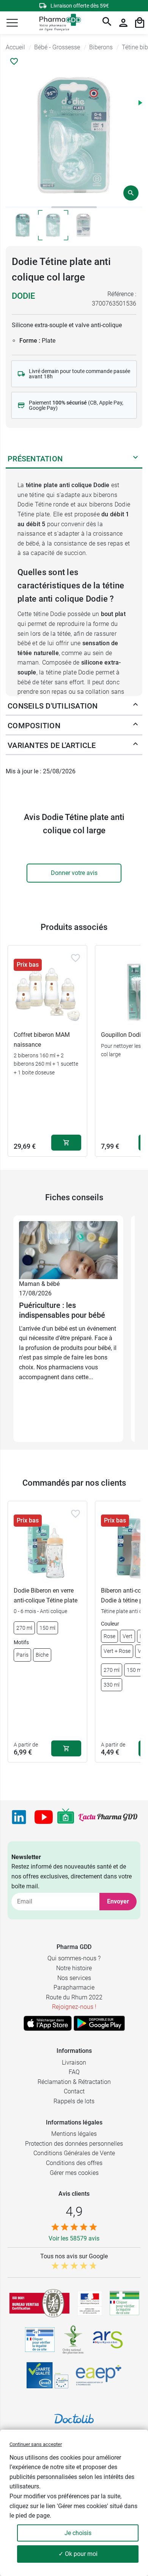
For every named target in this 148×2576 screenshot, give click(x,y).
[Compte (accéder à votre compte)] (123, 23)
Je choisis (78, 2533)
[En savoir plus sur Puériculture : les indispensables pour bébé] (68, 1250)
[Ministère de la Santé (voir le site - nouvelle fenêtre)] (90, 2303)
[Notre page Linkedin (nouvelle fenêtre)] (19, 1817)
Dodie (23, 296)
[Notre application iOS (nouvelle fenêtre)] (48, 2023)
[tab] (28, 207)
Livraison (74, 2063)
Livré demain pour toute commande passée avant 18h (80, 374)
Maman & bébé (39, 1284)
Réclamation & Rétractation (74, 2082)
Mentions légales (74, 2134)
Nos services (74, 1978)
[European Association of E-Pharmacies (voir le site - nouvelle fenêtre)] (99, 2375)
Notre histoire (74, 1968)
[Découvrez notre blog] (108, 1817)
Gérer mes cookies (74, 2173)
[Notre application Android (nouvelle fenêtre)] (99, 2023)
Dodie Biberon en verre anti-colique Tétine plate (46, 1595)
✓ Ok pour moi (78, 2554)
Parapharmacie (74, 1987)
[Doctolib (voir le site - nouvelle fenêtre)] (74, 2419)
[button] (12, 23)
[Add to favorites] (76, 958)
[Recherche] (107, 23)
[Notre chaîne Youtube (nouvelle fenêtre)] (44, 1817)
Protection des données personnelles (74, 2144)
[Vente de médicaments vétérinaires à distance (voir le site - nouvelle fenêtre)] (40, 2340)
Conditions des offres (74, 2163)
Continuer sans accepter (36, 2444)
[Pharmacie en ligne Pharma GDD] (57, 23)
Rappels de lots (74, 2101)
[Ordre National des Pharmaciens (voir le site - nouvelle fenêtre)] (74, 2340)
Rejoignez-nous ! (74, 2007)
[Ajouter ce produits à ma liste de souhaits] (14, 61)
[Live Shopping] (66, 1817)
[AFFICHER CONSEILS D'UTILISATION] (135, 706)
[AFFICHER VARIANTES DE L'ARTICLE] (135, 745)
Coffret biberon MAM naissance (42, 1040)
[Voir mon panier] (140, 23)
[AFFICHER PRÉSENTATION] (135, 459)
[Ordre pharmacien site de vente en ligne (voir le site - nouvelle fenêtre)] (124, 2303)
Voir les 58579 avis (74, 2238)
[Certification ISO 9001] (39, 2303)
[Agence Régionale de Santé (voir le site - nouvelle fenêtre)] (108, 2340)
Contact (74, 2091)
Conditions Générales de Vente (74, 2153)
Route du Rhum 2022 (74, 1997)
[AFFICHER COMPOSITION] (135, 726)
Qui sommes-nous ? (74, 1958)
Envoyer (118, 1901)
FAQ (74, 2072)
